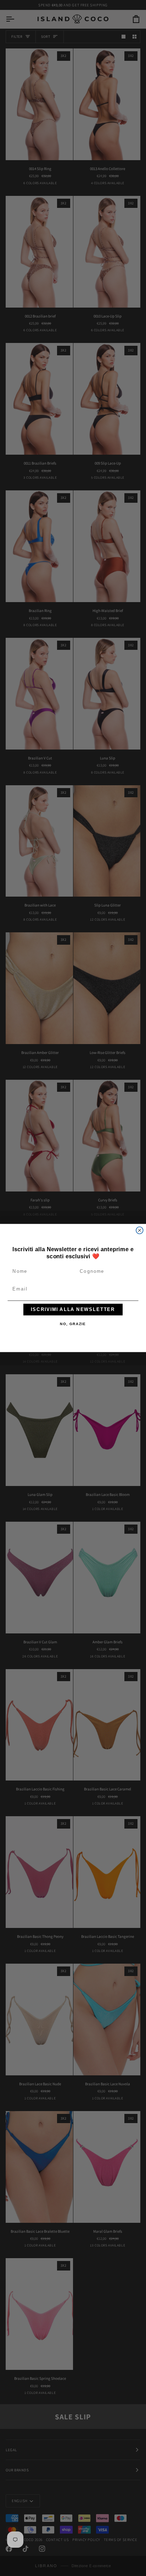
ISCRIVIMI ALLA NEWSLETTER (73, 1310)
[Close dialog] (140, 1230)
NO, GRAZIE (73, 1324)
